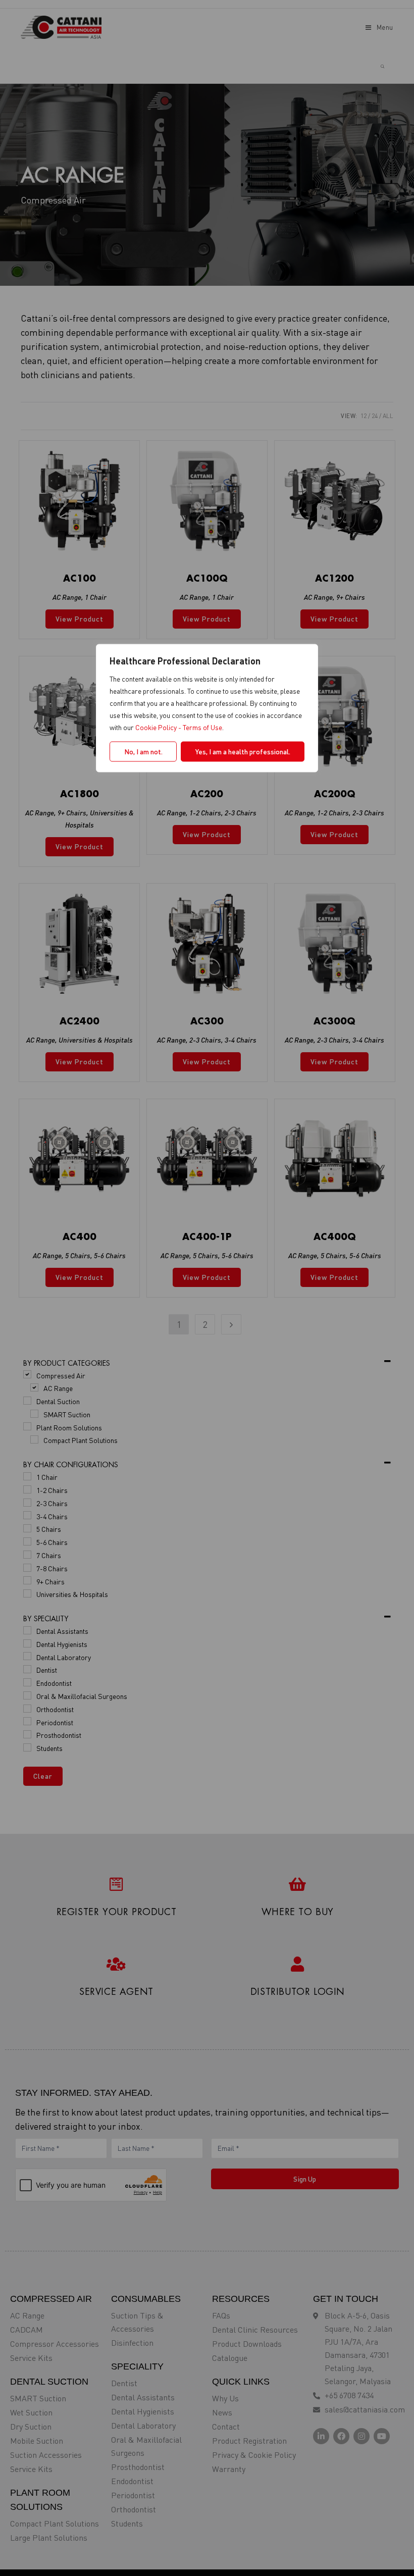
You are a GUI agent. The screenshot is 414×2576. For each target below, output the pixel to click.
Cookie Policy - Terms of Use (179, 727)
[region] (207, 1288)
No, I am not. (143, 752)
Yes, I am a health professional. (243, 752)
